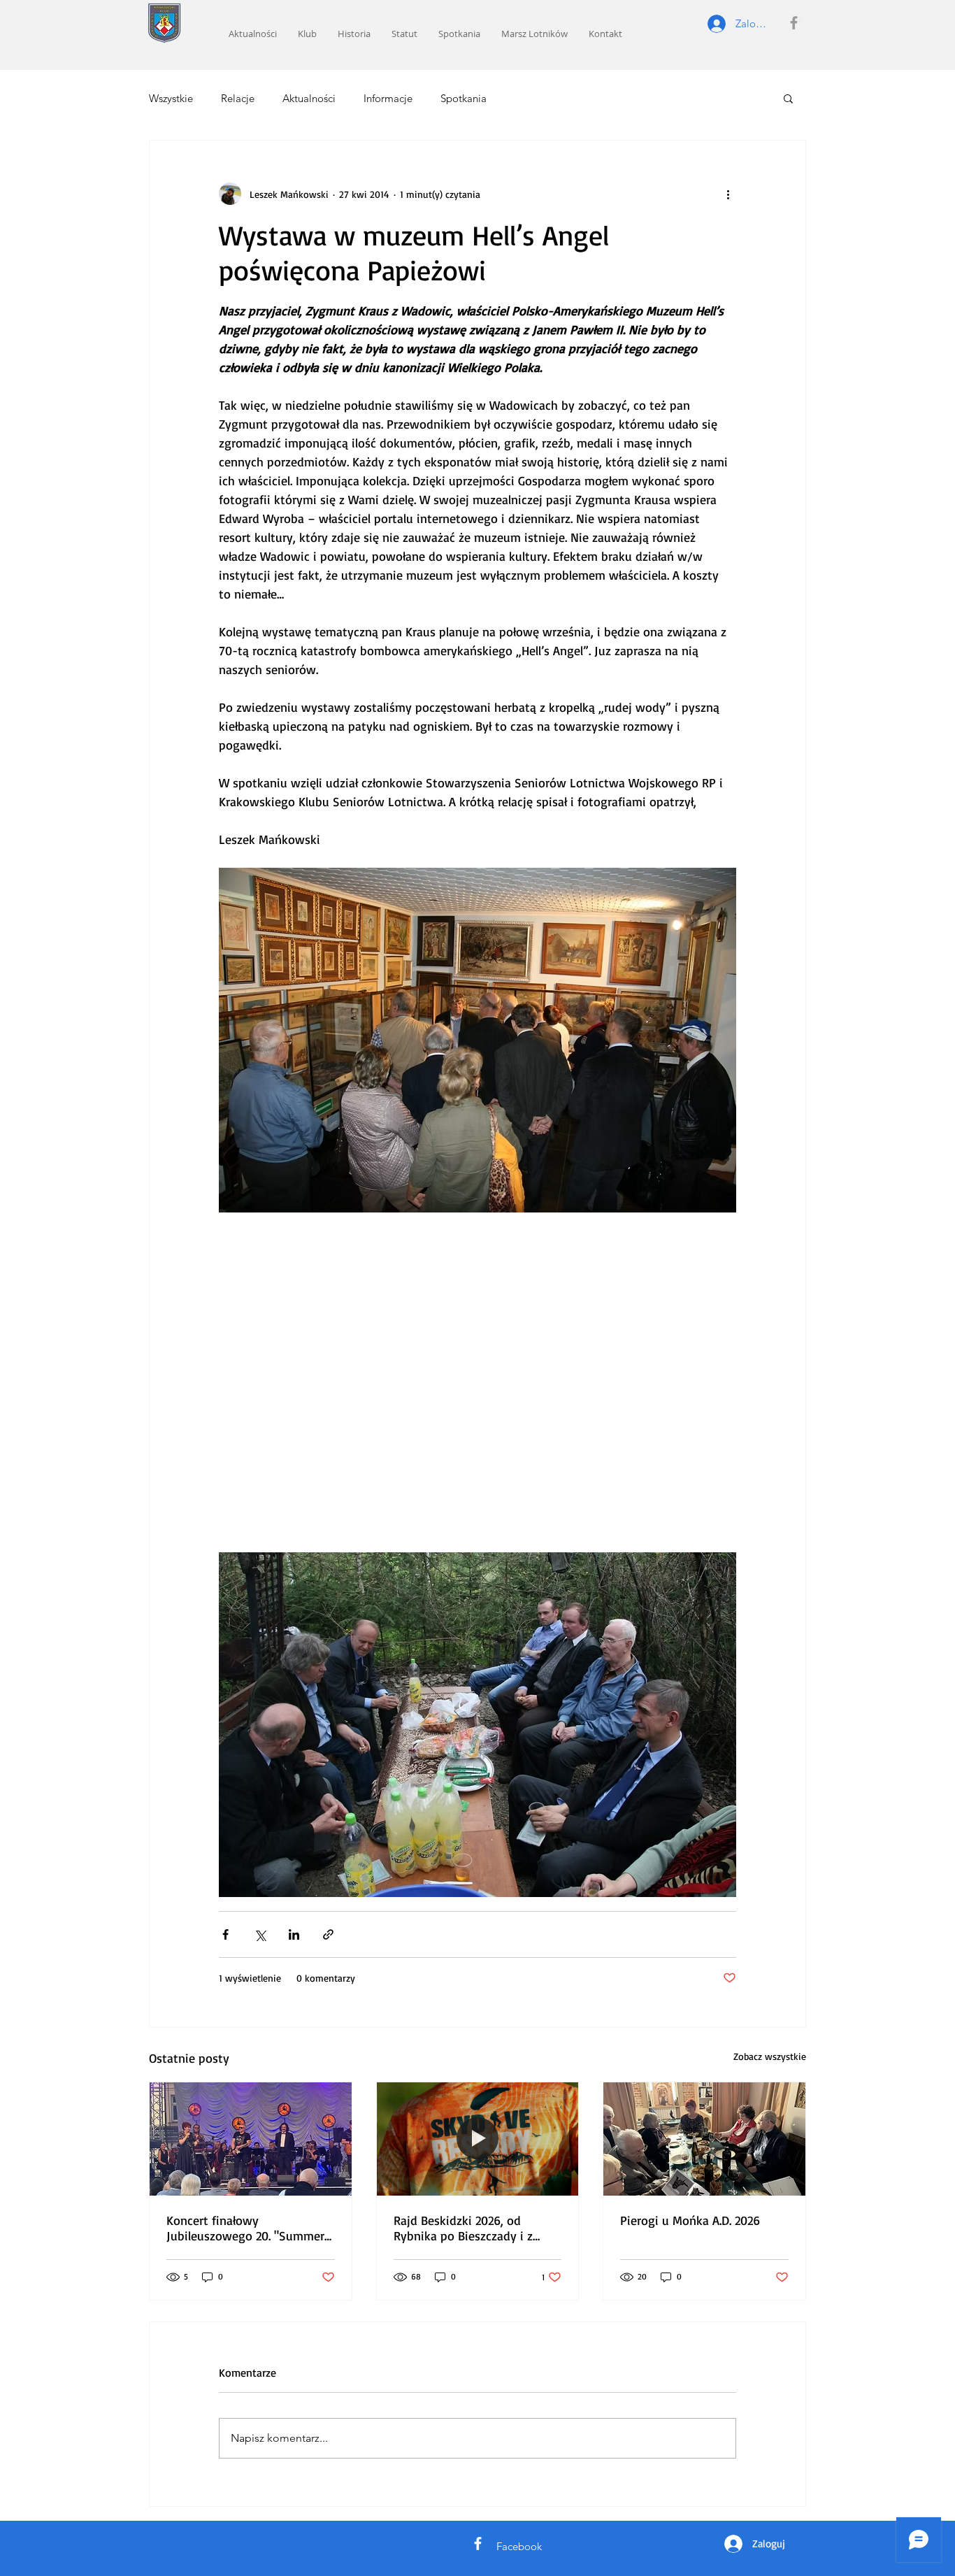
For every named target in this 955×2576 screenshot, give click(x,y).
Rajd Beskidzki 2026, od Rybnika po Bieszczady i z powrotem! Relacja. (463, 2228)
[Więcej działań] (728, 194)
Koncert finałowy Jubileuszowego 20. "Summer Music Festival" (245, 2228)
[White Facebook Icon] (478, 2543)
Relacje (238, 98)
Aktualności (309, 98)
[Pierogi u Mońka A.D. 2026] (704, 2139)
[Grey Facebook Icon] (794, 23)
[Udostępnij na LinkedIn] (294, 1934)
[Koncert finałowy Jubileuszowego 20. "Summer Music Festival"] (251, 2139)
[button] (788, 98)
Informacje (388, 98)
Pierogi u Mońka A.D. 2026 (690, 2220)
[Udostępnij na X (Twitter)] (260, 1934)
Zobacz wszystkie (770, 2056)
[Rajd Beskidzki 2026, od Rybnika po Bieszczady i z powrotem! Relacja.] (478, 2139)
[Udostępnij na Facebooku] (225, 1934)
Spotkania (464, 98)
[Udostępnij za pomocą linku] (328, 1934)
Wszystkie (171, 98)
